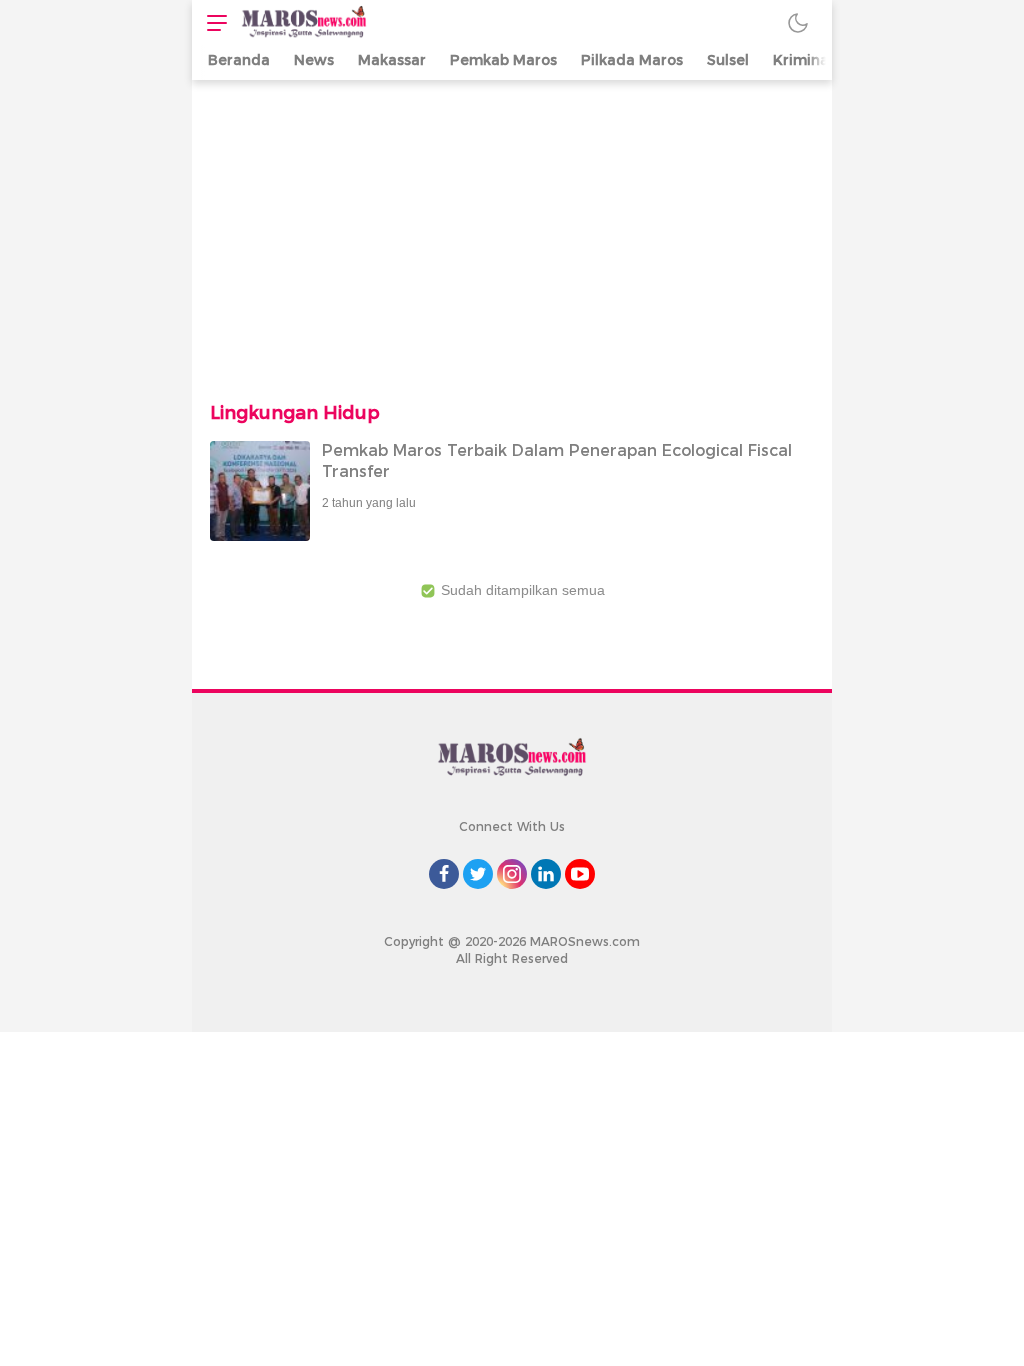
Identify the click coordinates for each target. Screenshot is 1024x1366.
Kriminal (803, 60)
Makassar (392, 60)
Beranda (239, 60)
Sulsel (728, 60)
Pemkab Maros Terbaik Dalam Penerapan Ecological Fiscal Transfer (557, 461)
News (314, 60)
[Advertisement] (512, 230)
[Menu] (212, 22)
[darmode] (798, 22)
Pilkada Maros (632, 60)
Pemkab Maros (503, 60)
